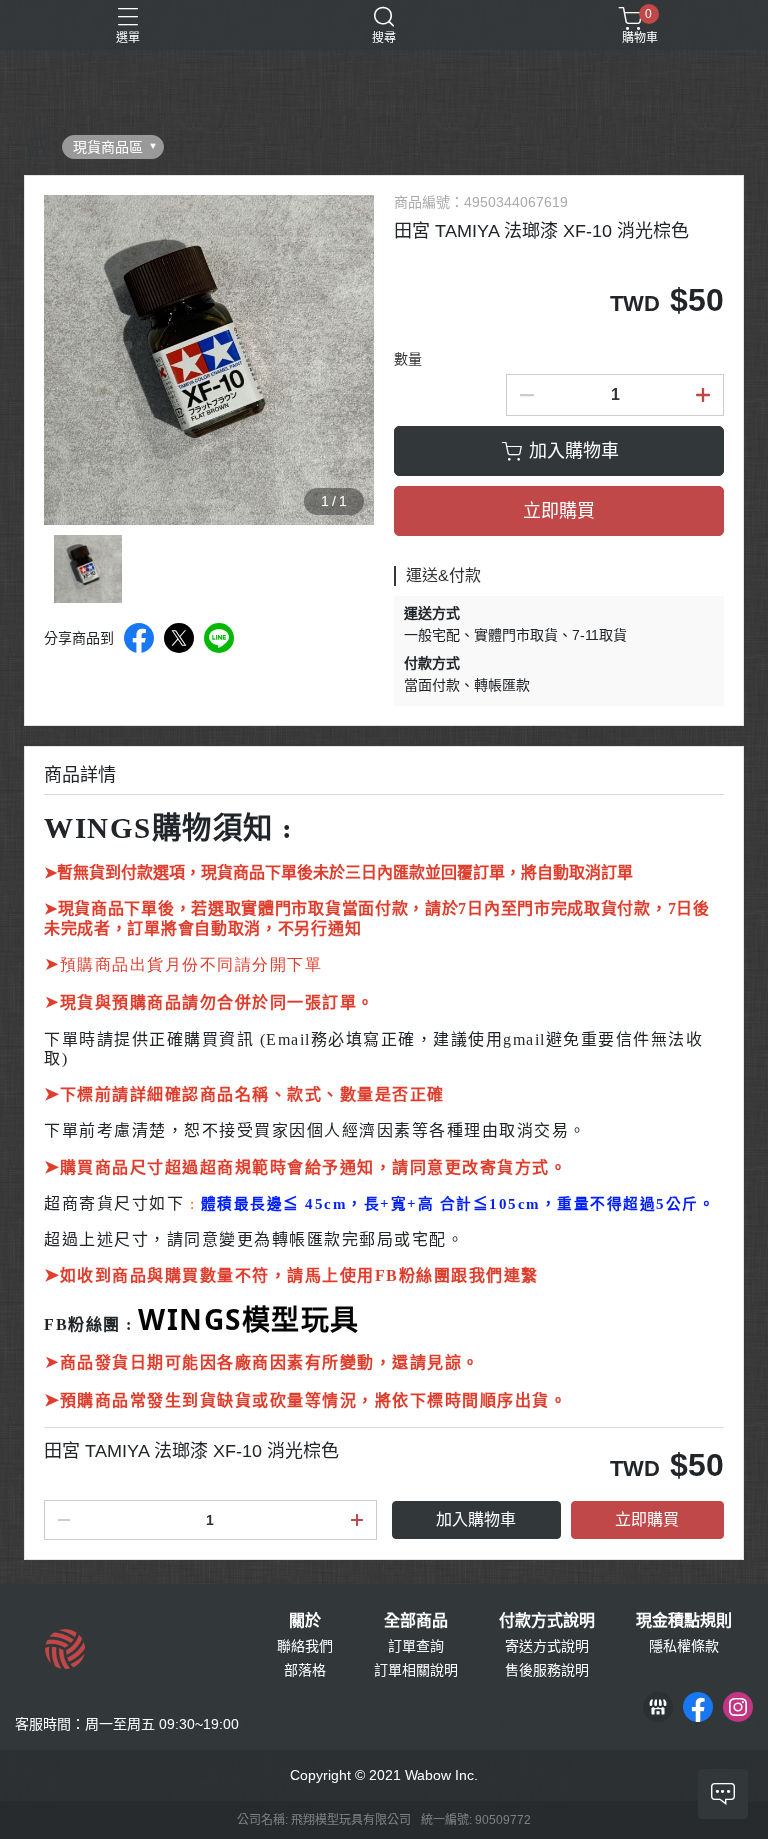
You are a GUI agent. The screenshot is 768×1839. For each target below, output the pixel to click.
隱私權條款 (684, 1646)
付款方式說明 (547, 1621)
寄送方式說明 (547, 1646)
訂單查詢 (416, 1646)
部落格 (305, 1670)
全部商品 (416, 1621)
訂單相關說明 (416, 1670)
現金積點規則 (684, 1621)
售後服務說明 (547, 1670)
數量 (408, 359)
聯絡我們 (305, 1646)
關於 (305, 1621)
